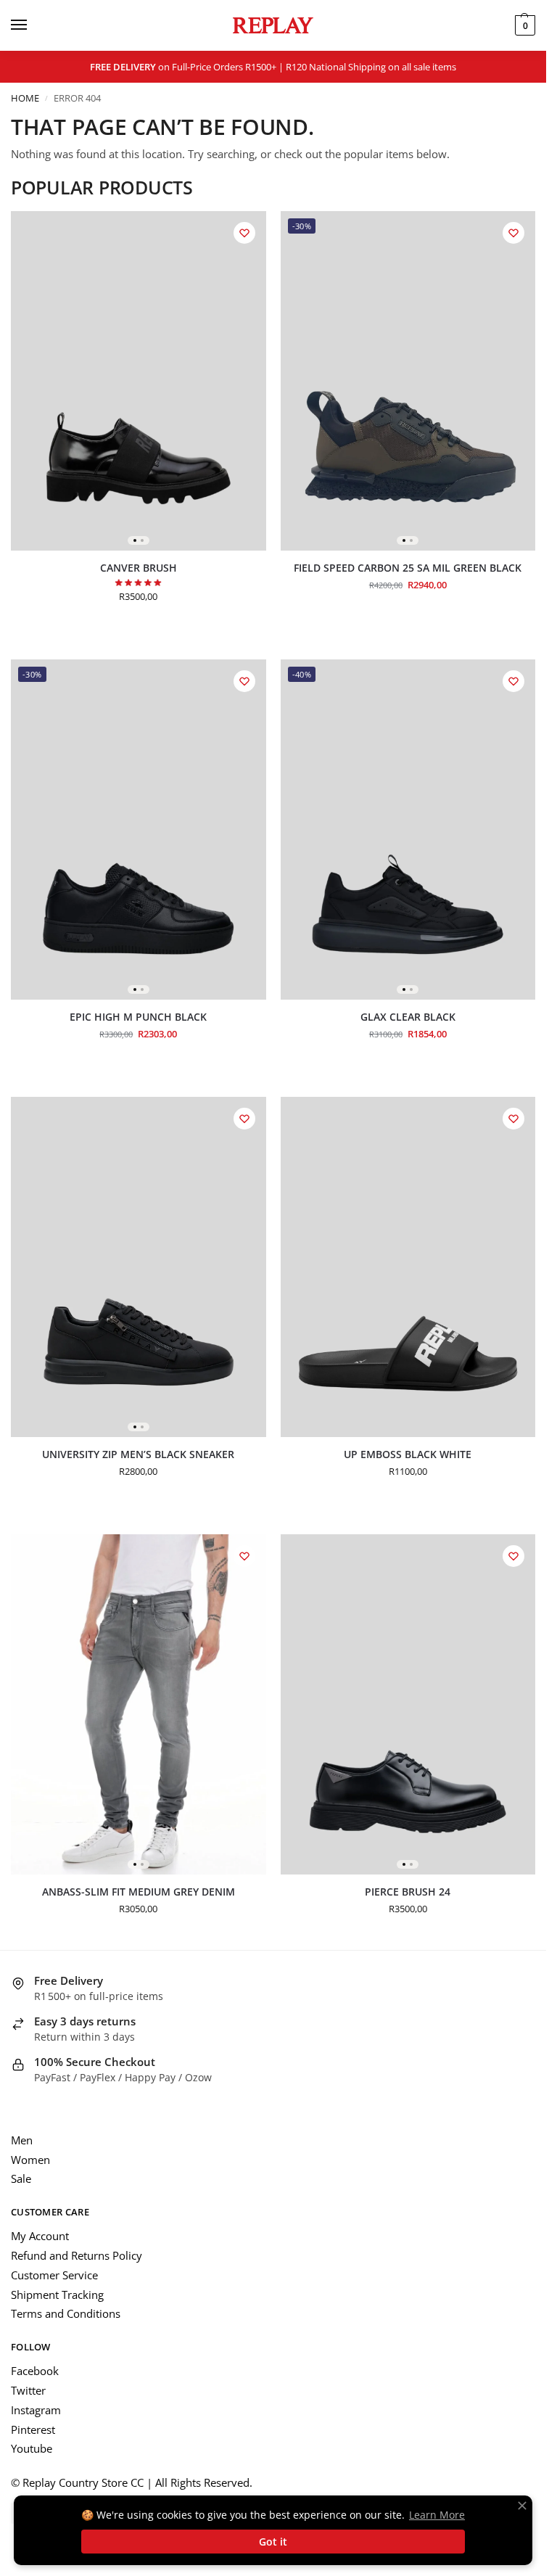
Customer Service (54, 2275)
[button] (523, 25)
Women (30, 2160)
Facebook (35, 2371)
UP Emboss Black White (408, 1455)
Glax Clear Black (408, 1017)
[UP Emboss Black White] (408, 1267)
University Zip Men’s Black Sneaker (138, 1455)
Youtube (32, 2448)
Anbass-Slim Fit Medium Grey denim (139, 1892)
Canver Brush (139, 568)
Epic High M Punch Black (138, 1017)
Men (22, 2140)
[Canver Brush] (139, 381)
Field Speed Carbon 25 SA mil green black (408, 568)
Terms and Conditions (66, 2313)
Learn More (437, 2515)
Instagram (36, 2410)
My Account (40, 2236)
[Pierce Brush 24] (408, 1704)
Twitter (28, 2390)
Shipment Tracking (57, 2295)
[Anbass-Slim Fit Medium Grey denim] (139, 1704)
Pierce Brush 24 (408, 1892)
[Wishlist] (244, 233)
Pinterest (33, 2429)
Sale (21, 2178)
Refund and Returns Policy (77, 2255)
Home (25, 98)
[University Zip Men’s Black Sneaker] (139, 1267)
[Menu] (33, 25)
